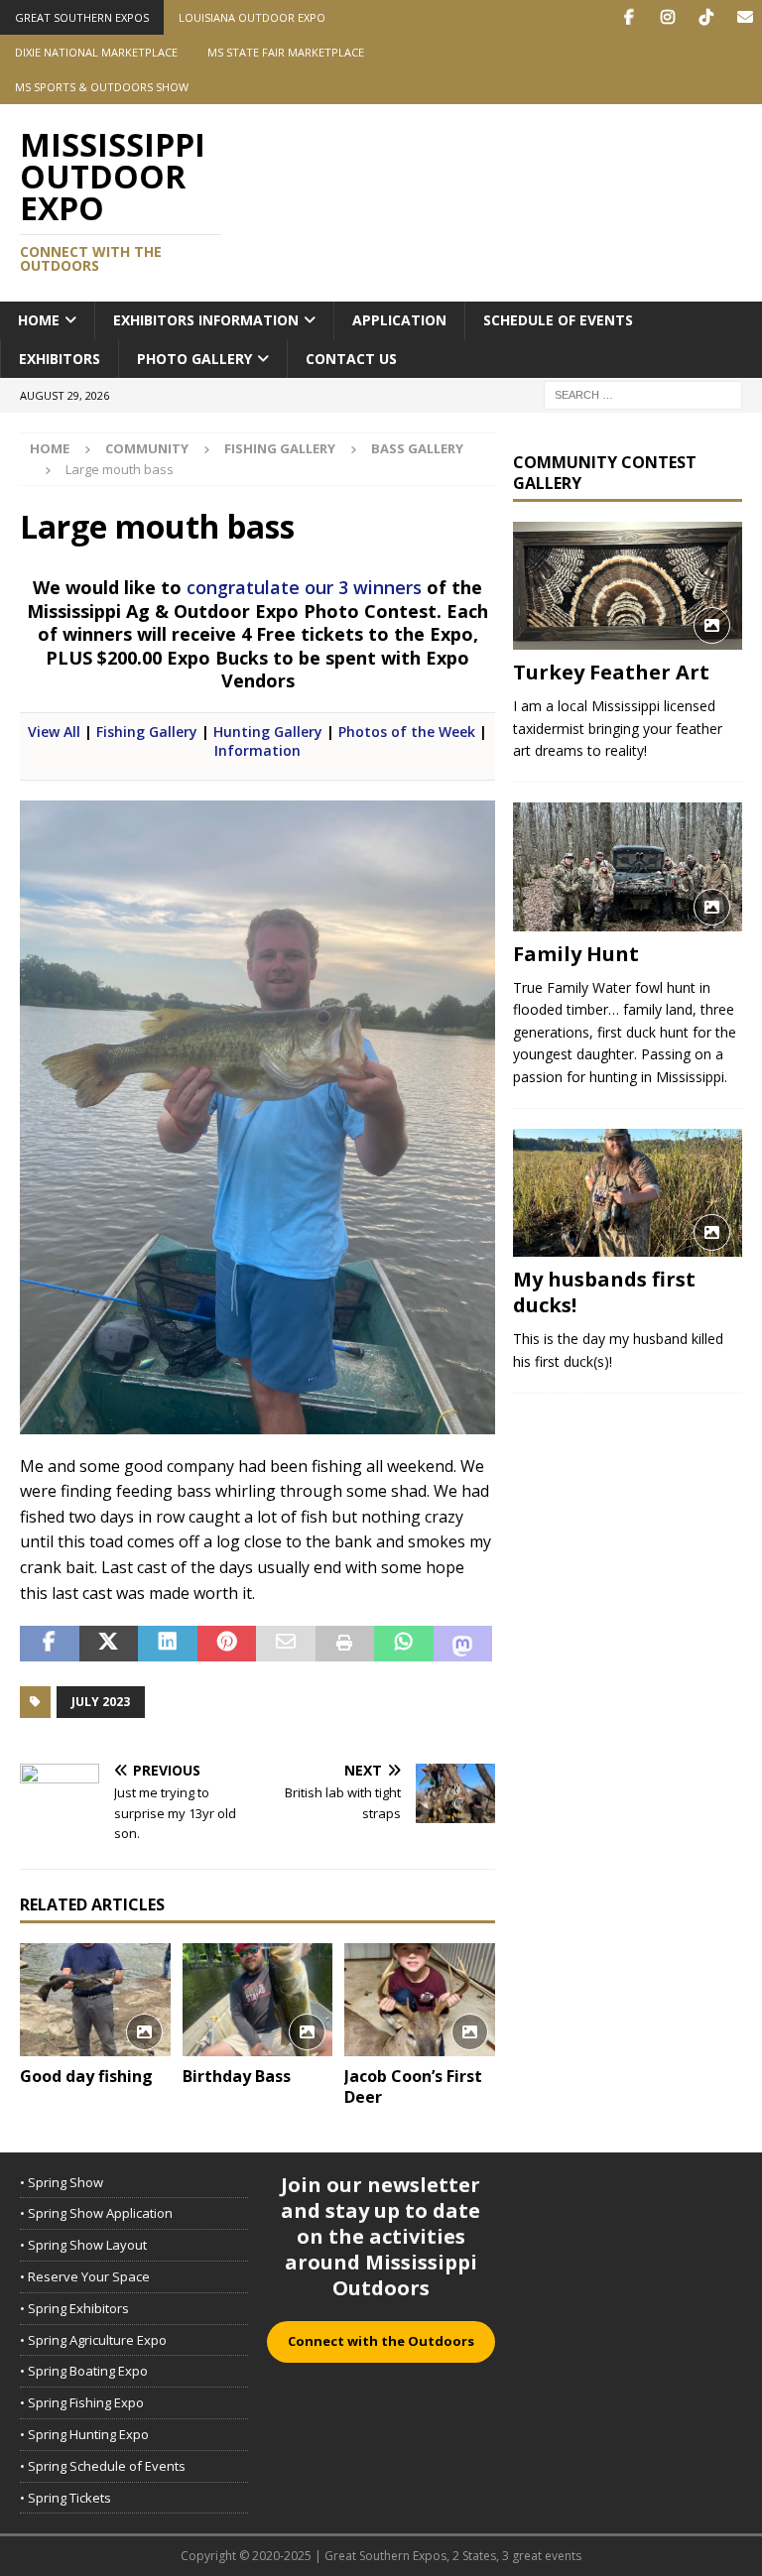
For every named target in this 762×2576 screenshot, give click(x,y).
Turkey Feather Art (611, 672)
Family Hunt (576, 954)
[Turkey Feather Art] (627, 586)
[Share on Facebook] (50, 1644)
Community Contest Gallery (605, 473)
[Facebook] (629, 17)
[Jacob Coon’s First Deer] (420, 2000)
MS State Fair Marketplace (286, 52)
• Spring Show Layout (83, 2245)
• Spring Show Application (96, 2213)
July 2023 (101, 1702)
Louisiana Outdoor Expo (252, 17)
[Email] (745, 17)
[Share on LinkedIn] (168, 1644)
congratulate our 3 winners (304, 587)
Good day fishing (86, 2076)
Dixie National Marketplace (96, 52)
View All (54, 732)
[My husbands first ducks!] (627, 1193)
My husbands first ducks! (604, 1292)
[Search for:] (643, 393)
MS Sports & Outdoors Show (102, 87)
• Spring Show (62, 2182)
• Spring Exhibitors (74, 2308)
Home (39, 320)
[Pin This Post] (227, 1644)
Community (147, 448)
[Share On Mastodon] (463, 1644)
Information (257, 750)
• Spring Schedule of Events (103, 2466)
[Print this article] (345, 1644)
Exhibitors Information (206, 320)
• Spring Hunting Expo (84, 2434)
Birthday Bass (237, 2076)
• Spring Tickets (65, 2498)
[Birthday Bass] (258, 2000)
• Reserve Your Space (85, 2276)
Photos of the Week (407, 732)
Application (399, 320)
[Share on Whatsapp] (404, 1644)
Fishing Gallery (280, 448)
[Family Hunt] (627, 867)
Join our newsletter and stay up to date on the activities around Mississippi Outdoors (381, 2236)
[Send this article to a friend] (286, 1644)
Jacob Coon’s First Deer (413, 2086)
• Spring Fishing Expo (82, 2402)
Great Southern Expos (82, 17)
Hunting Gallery (268, 732)
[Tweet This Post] (109, 1644)
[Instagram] (667, 17)
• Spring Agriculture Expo (93, 2340)
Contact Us (351, 359)
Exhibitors (60, 359)
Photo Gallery (194, 359)
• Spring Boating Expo (84, 2371)
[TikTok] (706, 17)
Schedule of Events (558, 320)
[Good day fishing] (95, 2000)
